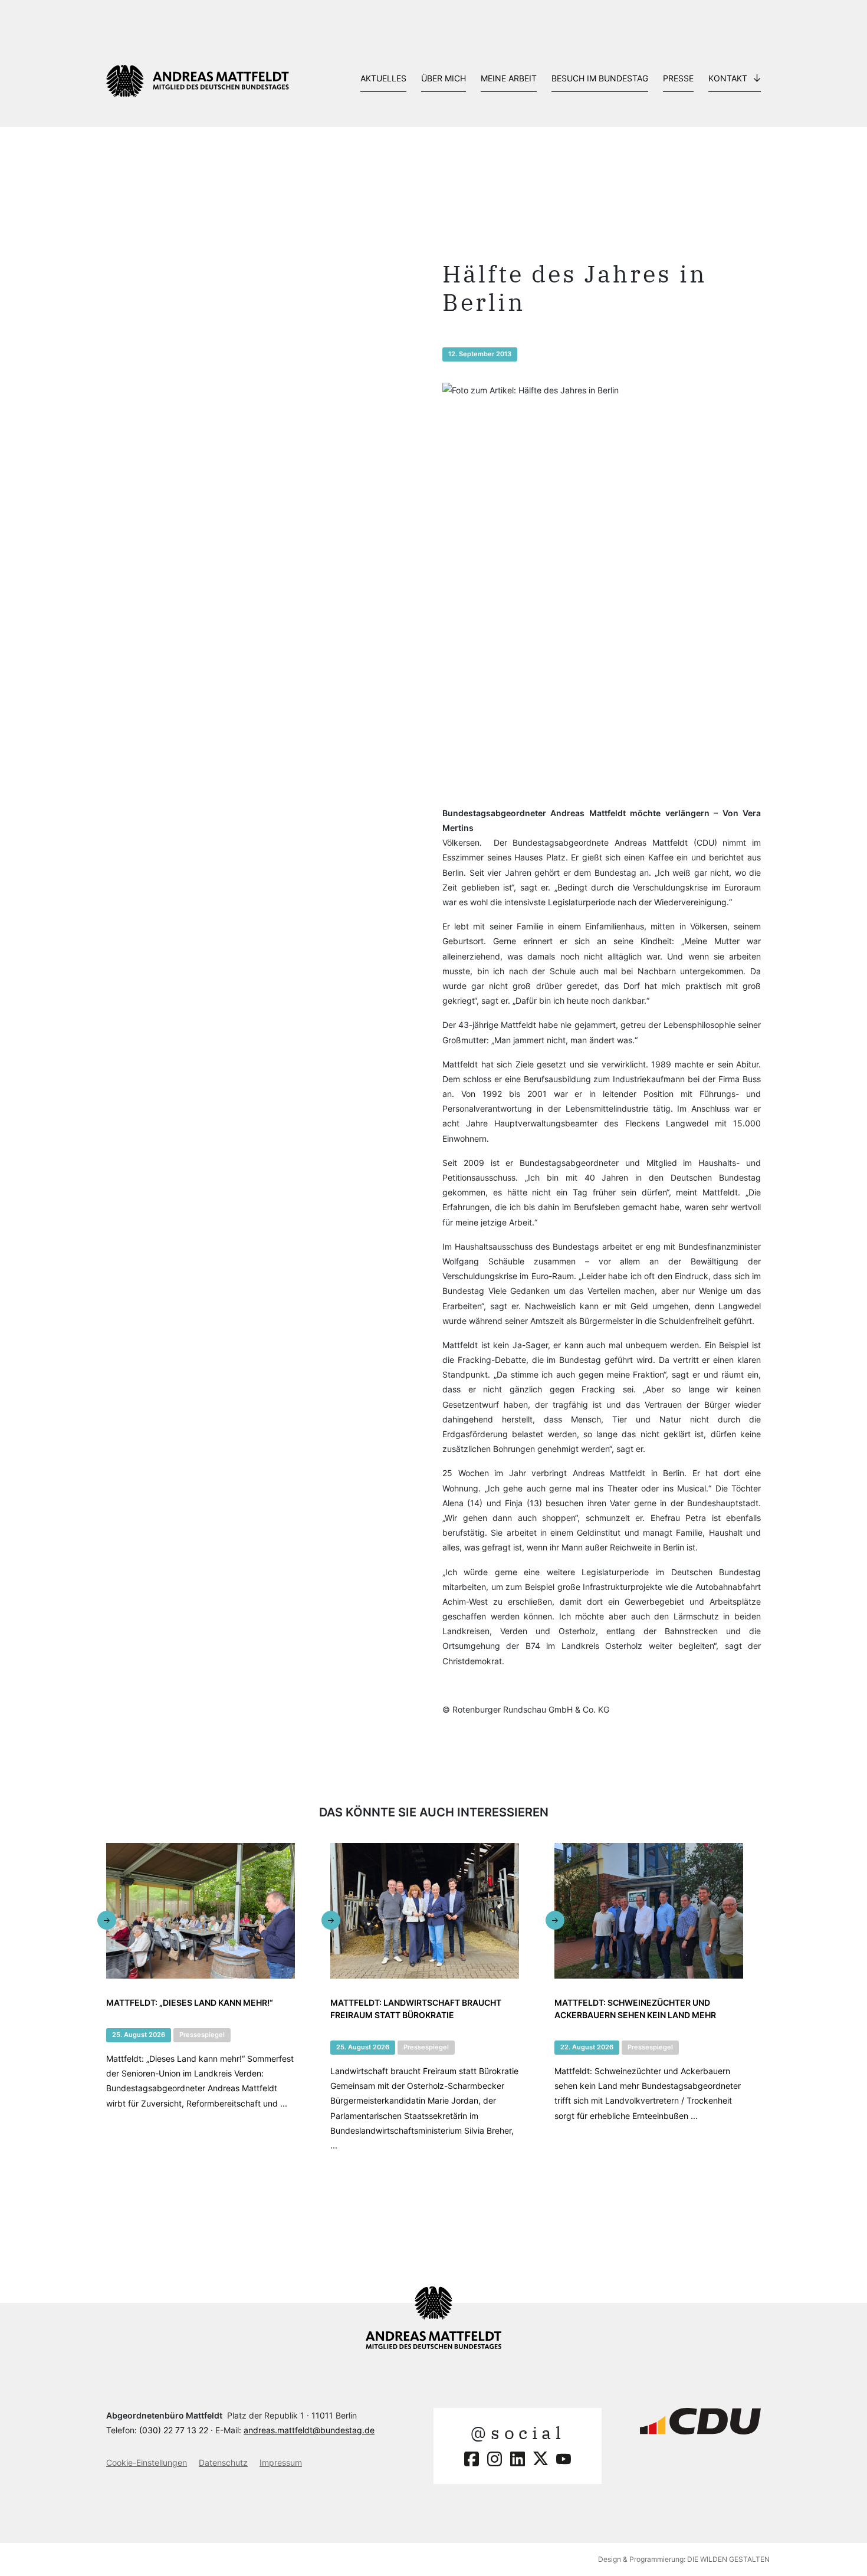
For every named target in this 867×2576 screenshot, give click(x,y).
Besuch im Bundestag (600, 78)
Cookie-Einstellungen (147, 2462)
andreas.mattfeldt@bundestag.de (309, 2430)
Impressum (281, 2462)
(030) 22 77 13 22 (174, 2430)
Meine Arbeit (509, 78)
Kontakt (728, 78)
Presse (678, 78)
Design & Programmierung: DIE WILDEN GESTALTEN (684, 2559)
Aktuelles (383, 78)
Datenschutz (223, 2462)
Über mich (444, 78)
